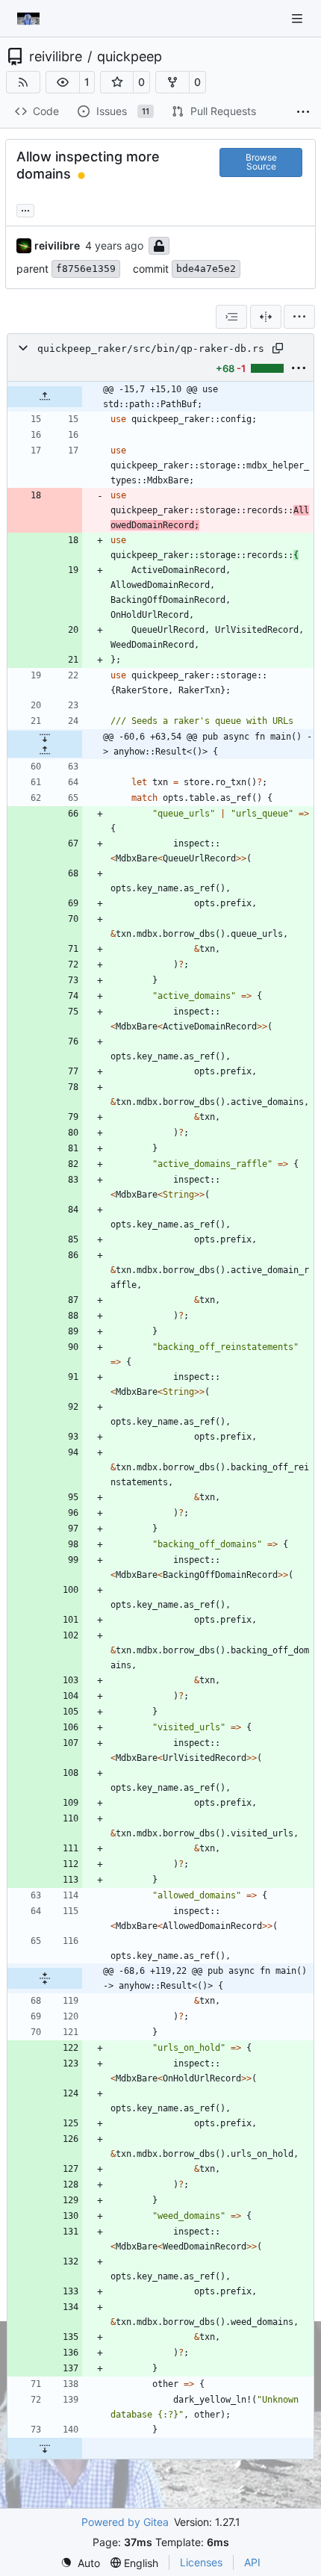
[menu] (299, 317)
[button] (63, 82)
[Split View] (266, 317)
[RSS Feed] (23, 82)
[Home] (28, 19)
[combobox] (231, 317)
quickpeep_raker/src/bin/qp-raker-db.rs (151, 349)
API (252, 2562)
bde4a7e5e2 (206, 269)
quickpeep (130, 57)
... (25, 209)
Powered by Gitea (125, 2522)
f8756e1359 (86, 269)
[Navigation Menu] (299, 18)
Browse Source (261, 162)
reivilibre (56, 57)
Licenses (201, 2562)
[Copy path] (278, 348)
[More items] (303, 112)
